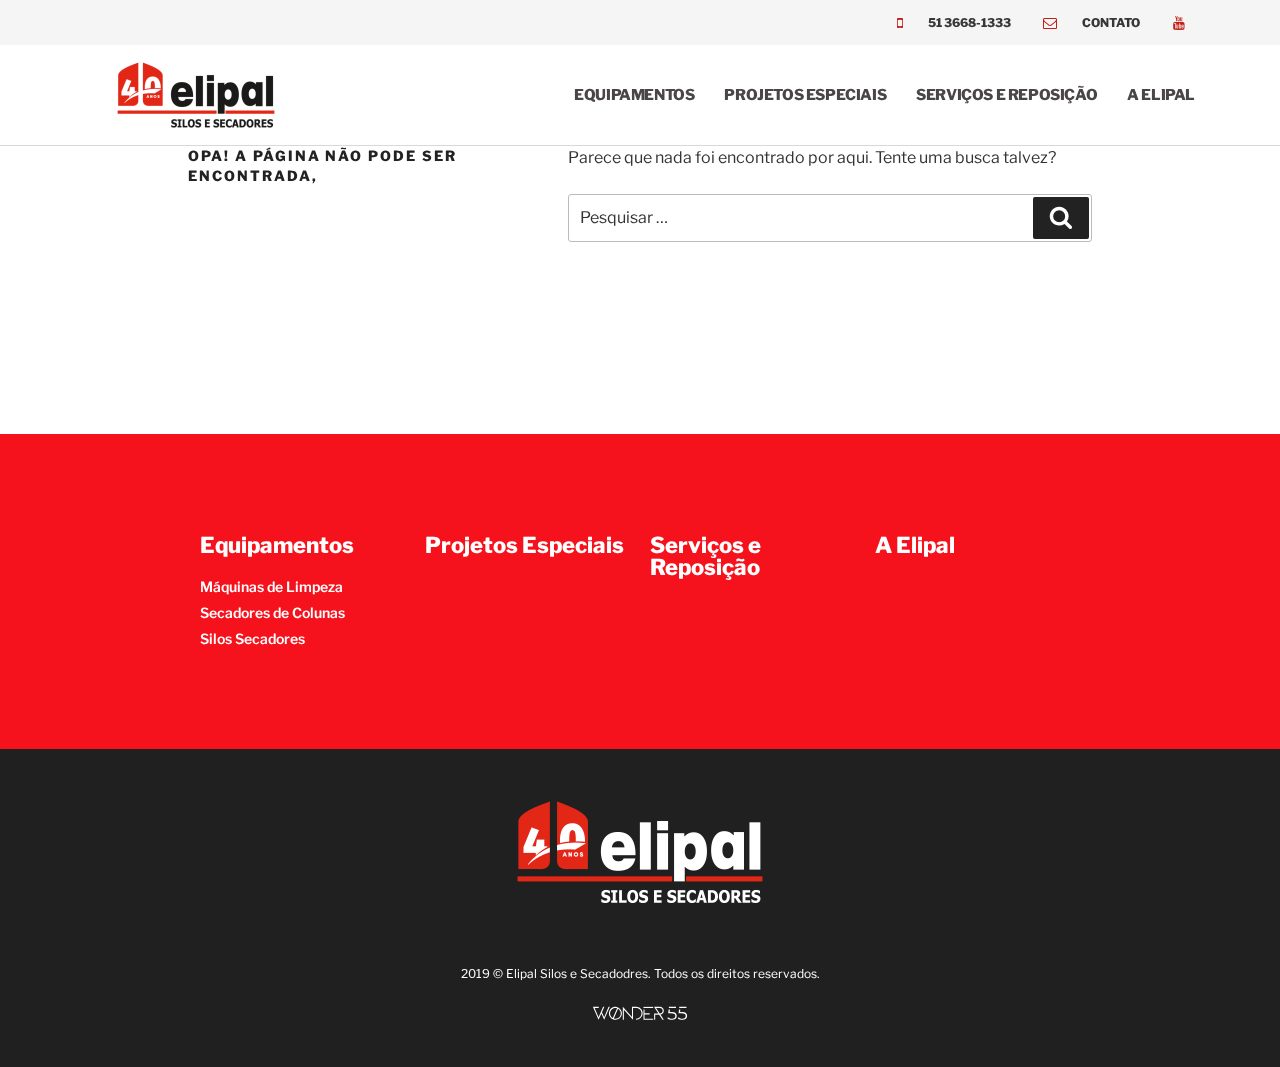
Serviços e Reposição (1006, 95)
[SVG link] (640, 1013)
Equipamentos (634, 95)
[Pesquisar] (1061, 218)
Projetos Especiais (805, 95)
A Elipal (1161, 95)
